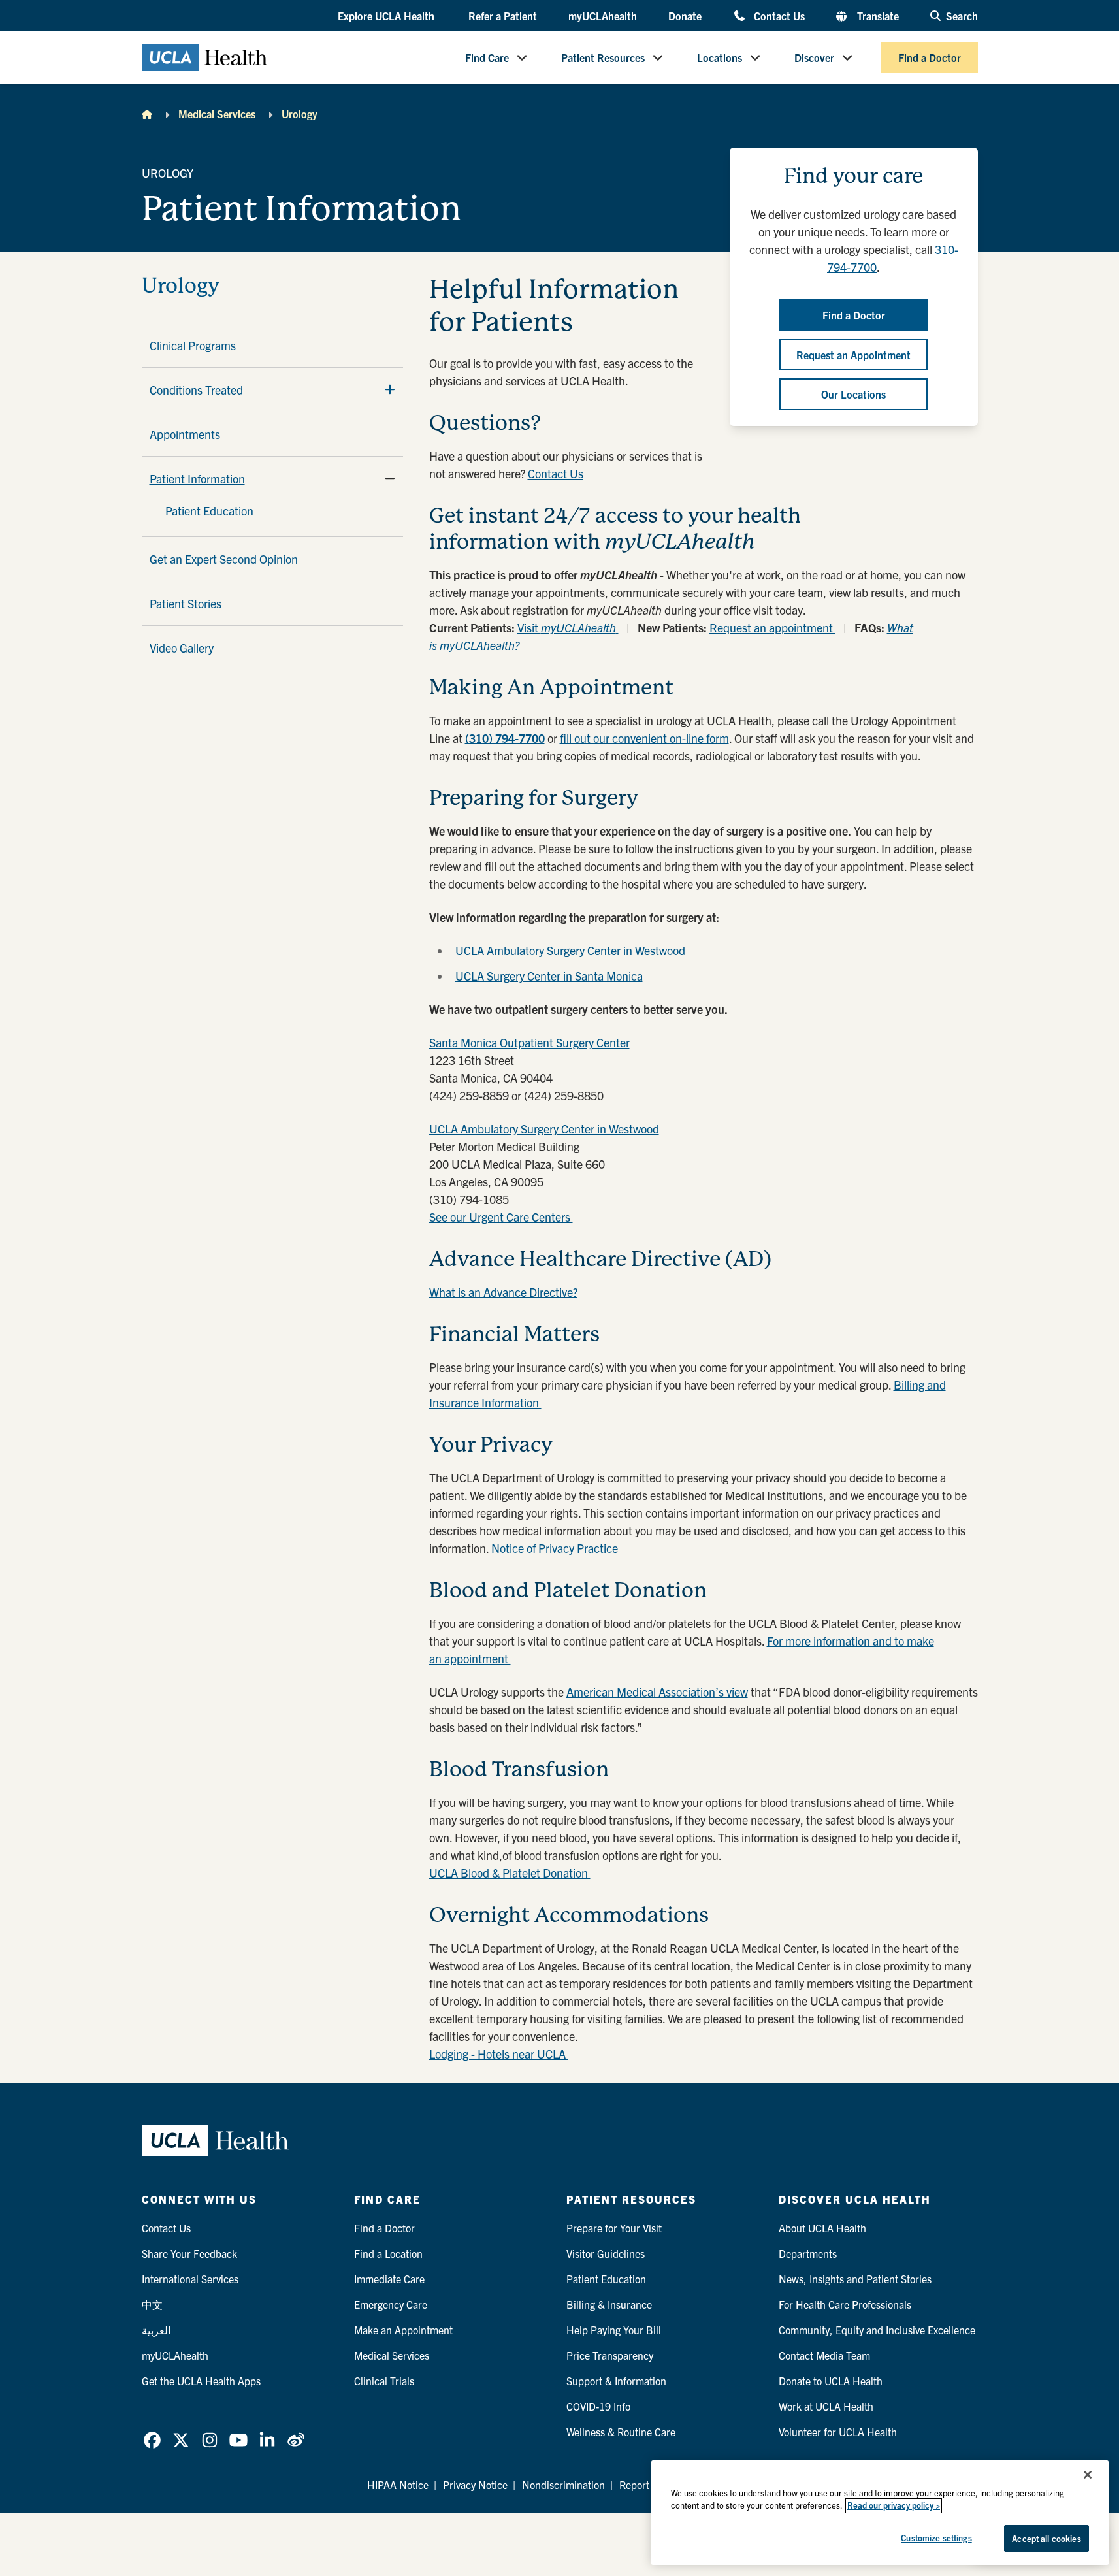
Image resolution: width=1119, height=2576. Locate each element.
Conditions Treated (196, 390)
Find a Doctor (930, 57)
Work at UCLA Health (826, 2406)
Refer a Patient (503, 16)
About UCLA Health (822, 2228)
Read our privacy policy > (894, 2506)
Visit (567, 628)
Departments (808, 2253)
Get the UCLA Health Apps (201, 2381)
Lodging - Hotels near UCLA (499, 2054)
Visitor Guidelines (606, 2253)
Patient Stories (186, 603)
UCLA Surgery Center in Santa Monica (549, 976)
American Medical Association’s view (657, 1692)
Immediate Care (389, 2279)
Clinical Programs (193, 345)
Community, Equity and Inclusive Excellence (877, 2330)
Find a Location (388, 2253)
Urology (300, 114)
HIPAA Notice (398, 2485)
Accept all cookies (1046, 2538)
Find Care (487, 57)
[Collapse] (390, 478)
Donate (685, 16)
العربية (156, 2330)
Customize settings (936, 2538)
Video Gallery (182, 648)
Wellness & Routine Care (621, 2432)
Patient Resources (603, 57)
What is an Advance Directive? (503, 1292)
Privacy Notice (475, 2485)
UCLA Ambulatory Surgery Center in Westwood (570, 950)
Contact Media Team (824, 2355)
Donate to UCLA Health (831, 2381)
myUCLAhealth (603, 16)
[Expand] (390, 389)
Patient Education (209, 511)
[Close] (1088, 2475)
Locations (720, 57)
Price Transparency (610, 2355)
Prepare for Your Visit (614, 2228)
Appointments (185, 434)
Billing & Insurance (609, 2304)
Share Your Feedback (189, 2253)
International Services (190, 2279)
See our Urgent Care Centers (501, 1217)
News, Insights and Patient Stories (855, 2279)
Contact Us (779, 15)
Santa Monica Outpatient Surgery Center (529, 1042)
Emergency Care (391, 2304)
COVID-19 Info (598, 2406)
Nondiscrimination (563, 2485)
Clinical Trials (384, 2381)
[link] (152, 2440)
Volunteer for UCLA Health (838, 2432)
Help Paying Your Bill (614, 2330)
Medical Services (217, 114)
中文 (152, 2304)
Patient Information (197, 479)
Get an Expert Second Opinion (224, 559)
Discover (814, 57)
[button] (387, 16)
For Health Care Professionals (845, 2304)
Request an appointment (772, 628)
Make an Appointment (403, 2330)
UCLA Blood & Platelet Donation (510, 1873)
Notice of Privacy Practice (556, 1548)
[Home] (147, 114)
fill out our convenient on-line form (644, 738)
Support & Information (616, 2381)
